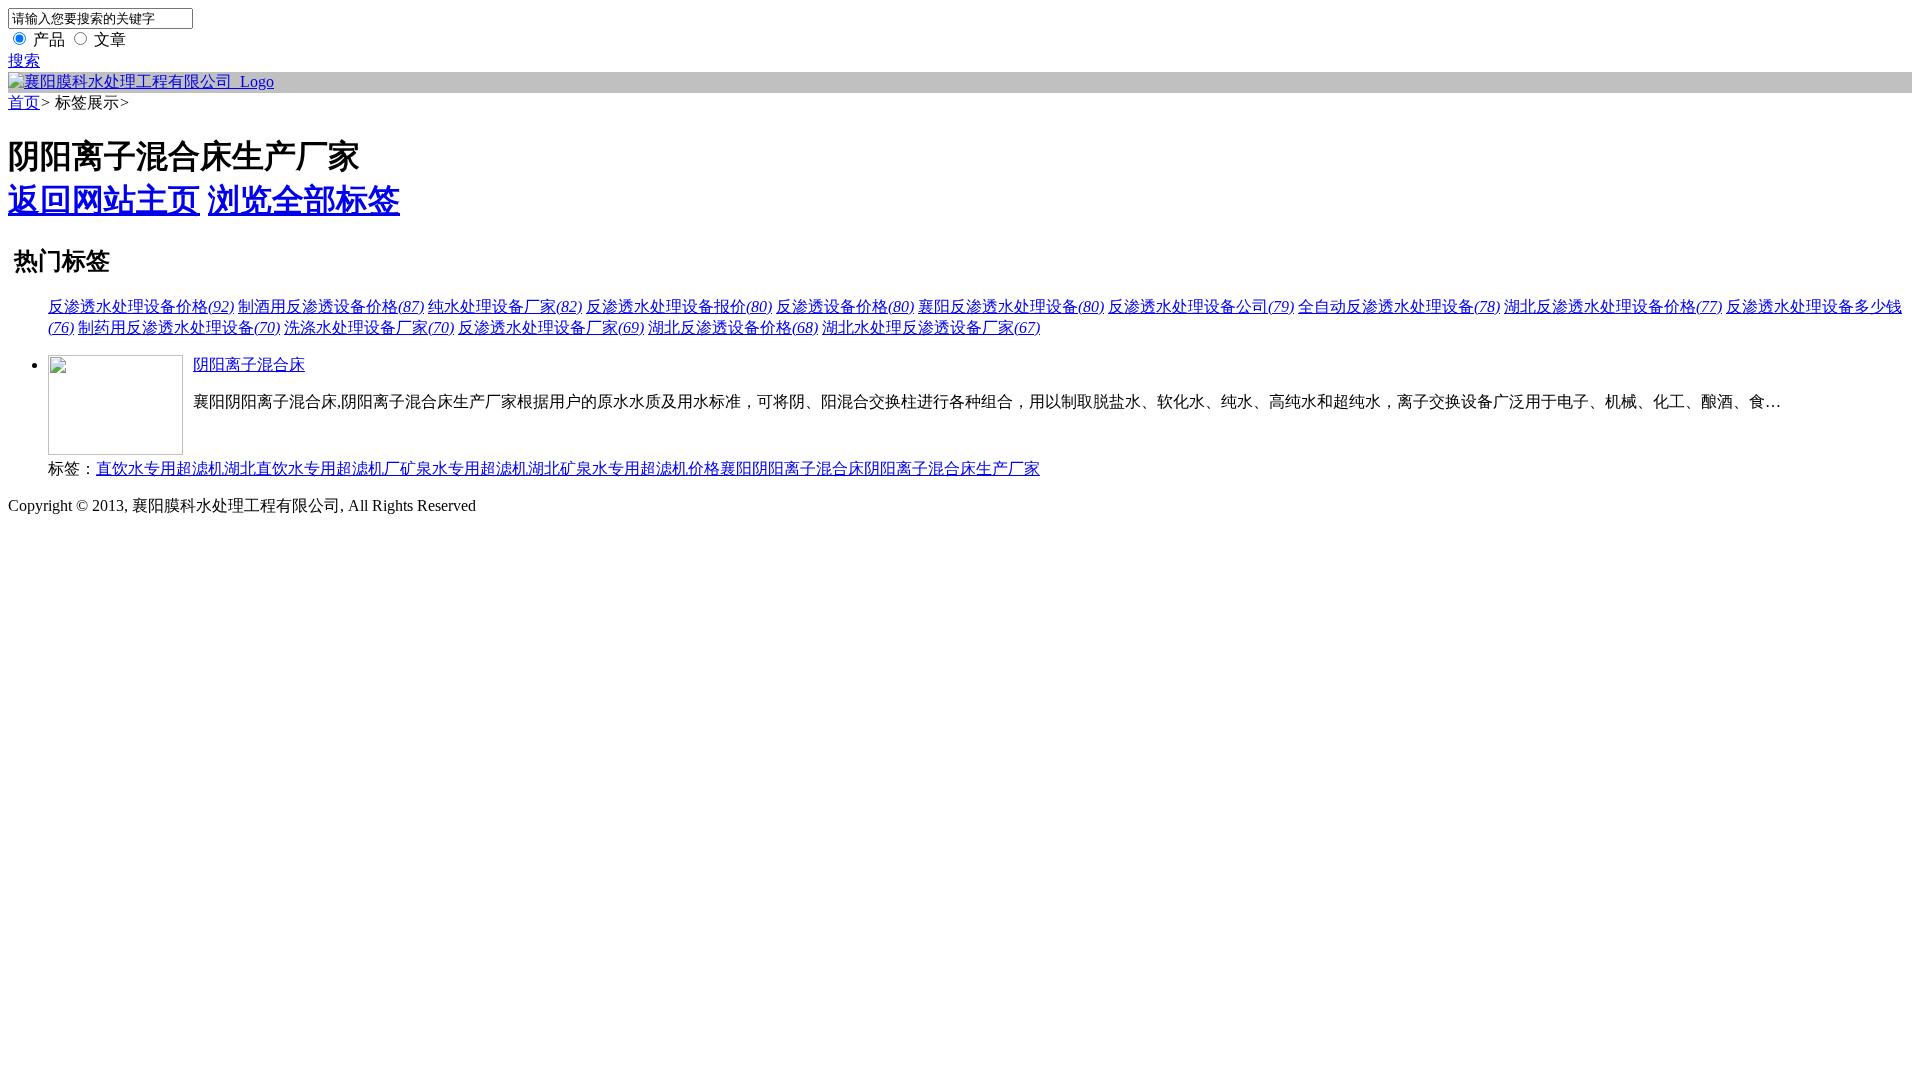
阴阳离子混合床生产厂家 (952, 468)
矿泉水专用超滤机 (464, 468)
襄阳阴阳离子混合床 (792, 468)
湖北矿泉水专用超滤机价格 (624, 468)
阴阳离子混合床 (249, 364)
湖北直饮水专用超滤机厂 (312, 468)
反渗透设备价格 (845, 306)
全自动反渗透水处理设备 (1399, 306)
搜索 (24, 60)
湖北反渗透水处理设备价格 (1613, 306)
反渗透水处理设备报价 (679, 306)
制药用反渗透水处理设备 (179, 327)
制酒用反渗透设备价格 (331, 306)
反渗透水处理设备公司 (1201, 306)
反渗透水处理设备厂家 (551, 327)
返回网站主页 (104, 200)
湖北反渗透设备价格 (733, 327)
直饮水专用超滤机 (160, 468)
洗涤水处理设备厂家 (369, 327)
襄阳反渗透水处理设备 (1011, 306)
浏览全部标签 (304, 200)
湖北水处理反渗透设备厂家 (931, 327)
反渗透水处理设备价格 (141, 306)
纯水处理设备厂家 (505, 306)
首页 (24, 102)
